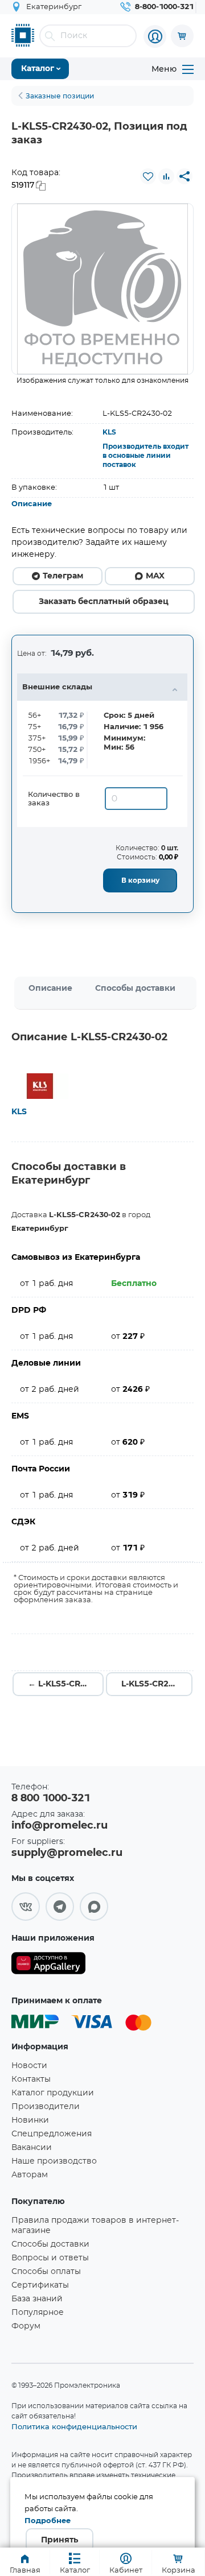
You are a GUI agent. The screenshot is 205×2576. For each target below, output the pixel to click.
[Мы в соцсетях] (26, 1907)
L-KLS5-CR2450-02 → (157, 1684)
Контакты (31, 2079)
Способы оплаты (46, 2272)
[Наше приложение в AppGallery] (48, 1965)
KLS (109, 432)
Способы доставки (135, 989)
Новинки (30, 2120)
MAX (155, 576)
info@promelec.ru (60, 1826)
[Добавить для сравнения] (166, 176)
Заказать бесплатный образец (104, 602)
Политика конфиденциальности (74, 2426)
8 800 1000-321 (51, 1798)
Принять (60, 2540)
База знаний (37, 2299)
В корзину (140, 880)
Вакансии (32, 2148)
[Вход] (155, 36)
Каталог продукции (53, 2093)
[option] (102, 289)
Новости (29, 2066)
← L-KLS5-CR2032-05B (66, 1684)
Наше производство (54, 2161)
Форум (26, 2326)
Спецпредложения (52, 2134)
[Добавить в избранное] (148, 176)
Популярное (38, 2313)
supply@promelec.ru (67, 1853)
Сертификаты (40, 2285)
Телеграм (63, 576)
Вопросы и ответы (50, 2258)
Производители (46, 2107)
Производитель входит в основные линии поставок (145, 456)
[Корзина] (182, 36)
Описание (32, 504)
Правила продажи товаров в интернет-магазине (95, 2226)
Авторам (30, 2175)
